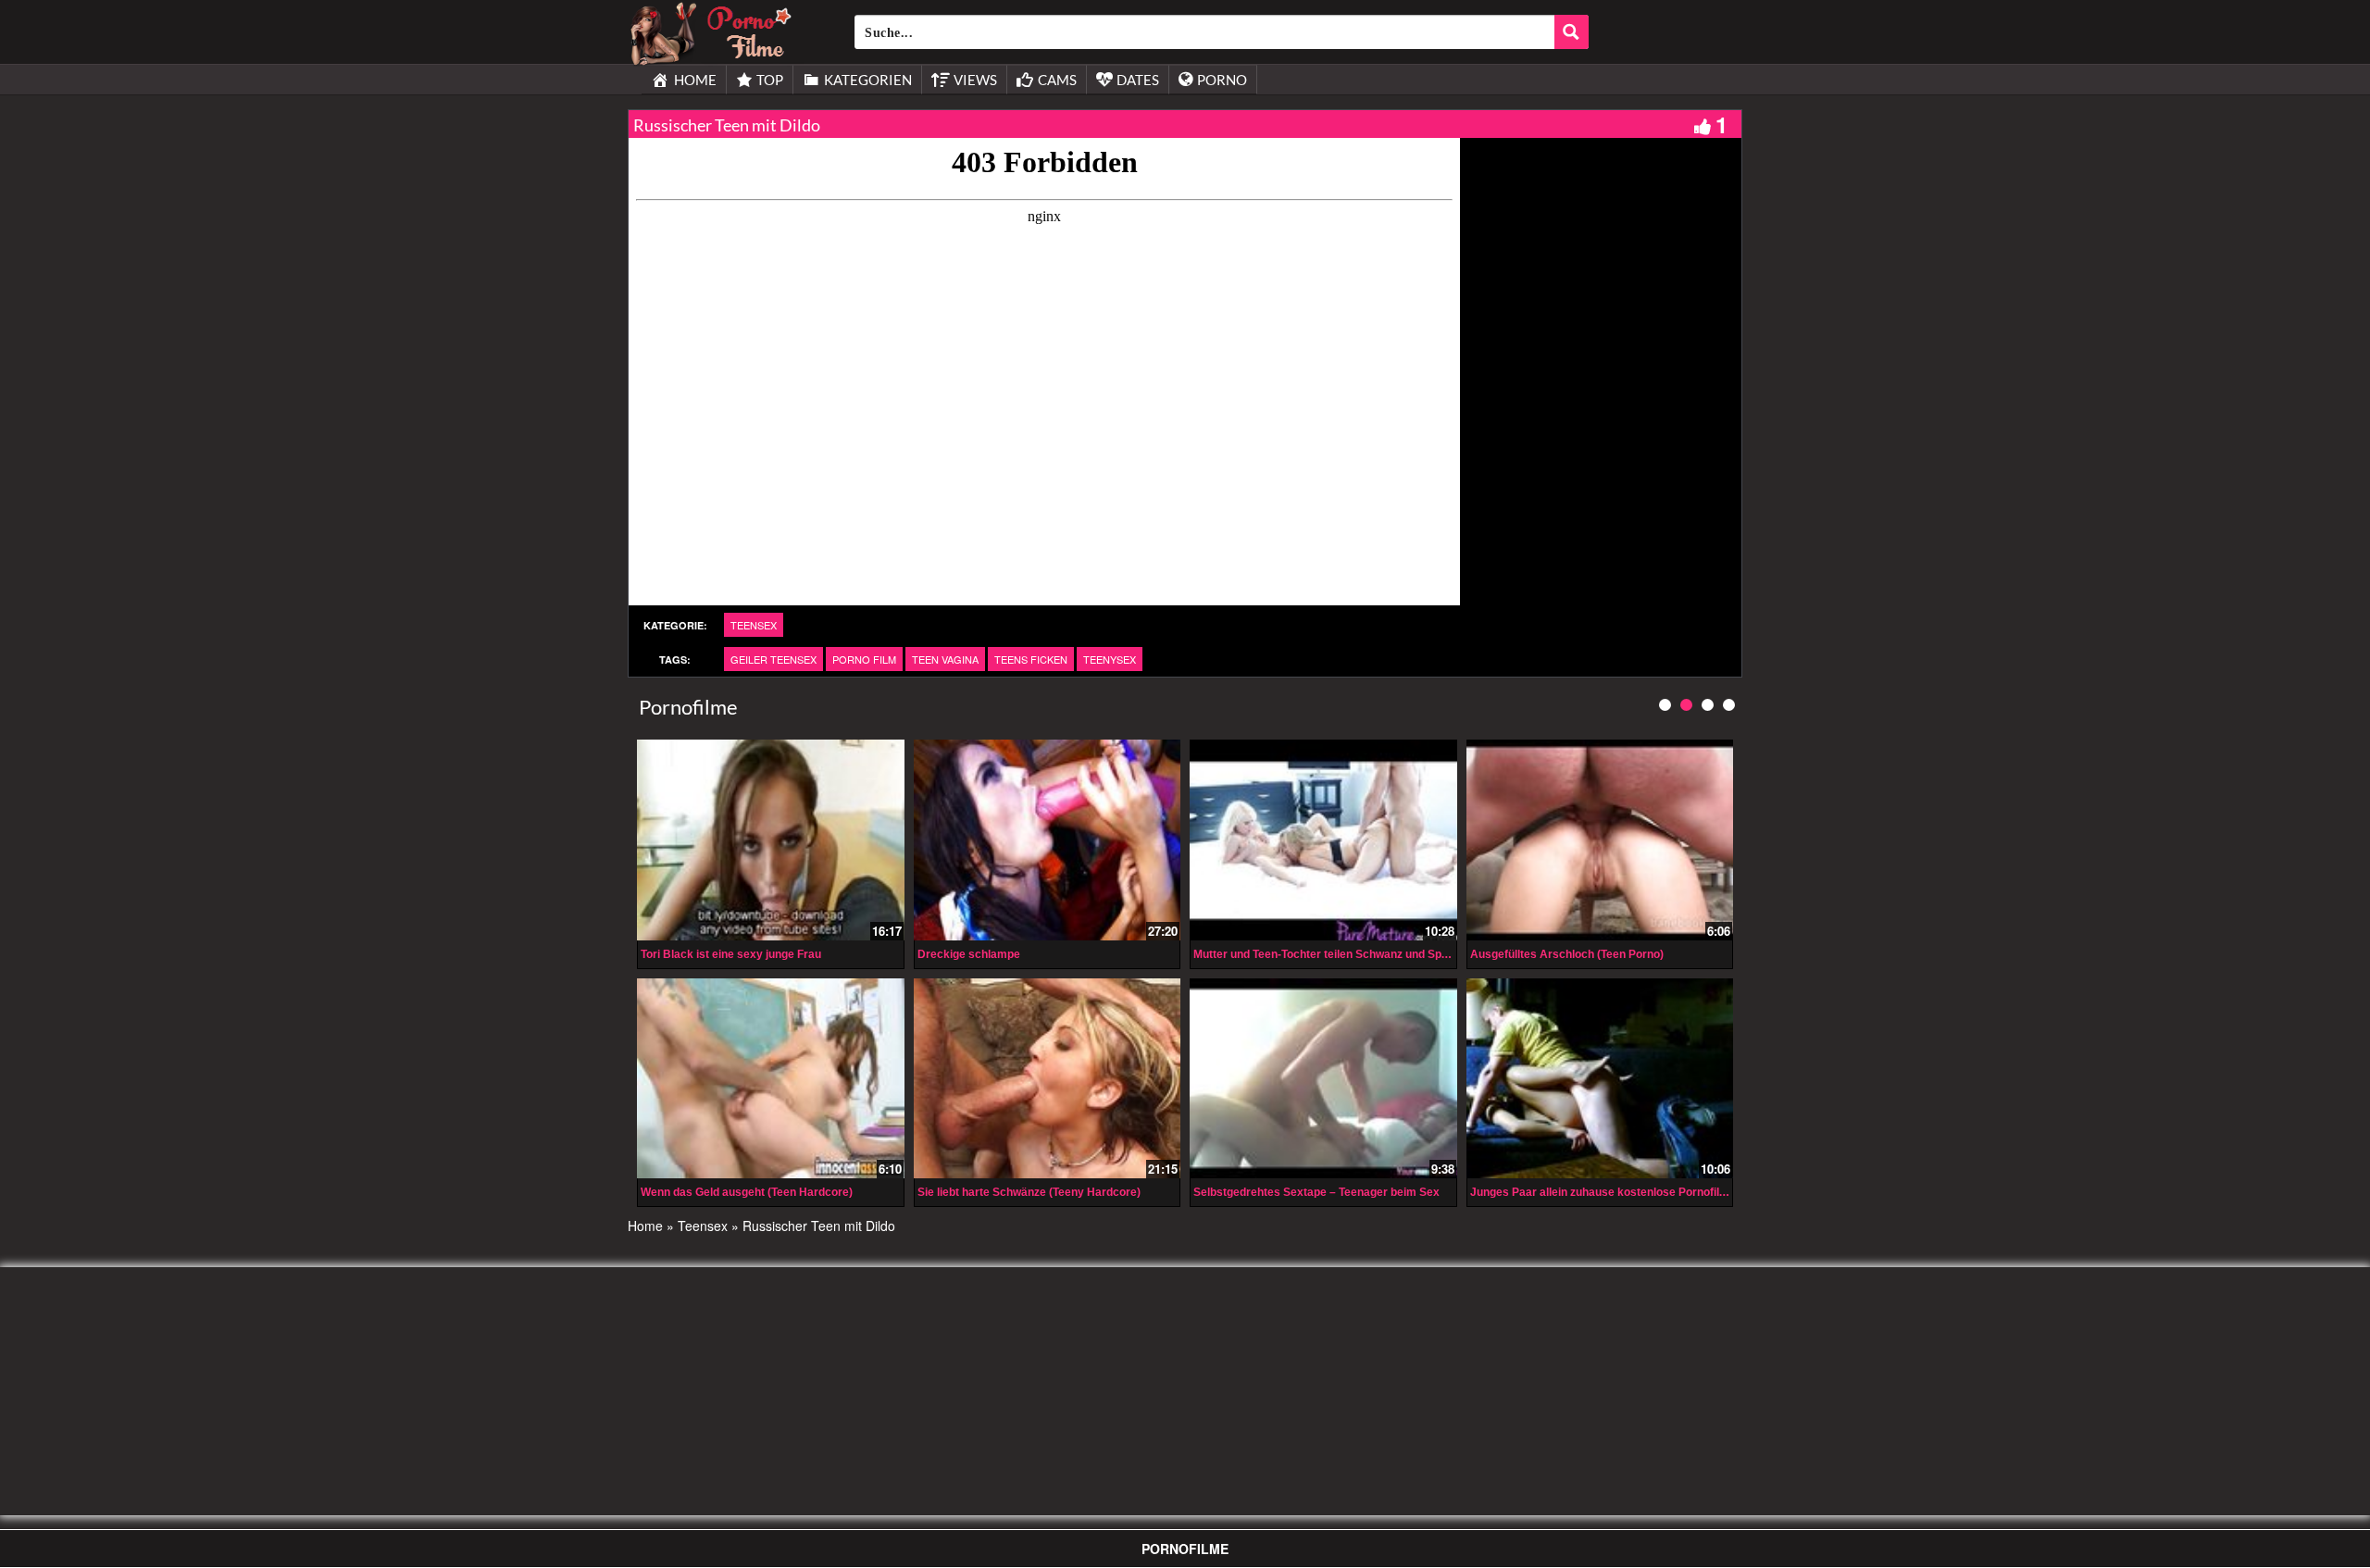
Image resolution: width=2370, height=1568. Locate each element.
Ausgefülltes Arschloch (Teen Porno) (1567, 954)
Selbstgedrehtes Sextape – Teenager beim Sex (1316, 1192)
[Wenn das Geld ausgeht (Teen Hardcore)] (771, 1078)
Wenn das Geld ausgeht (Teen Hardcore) (747, 1192)
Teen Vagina (945, 659)
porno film (864, 659)
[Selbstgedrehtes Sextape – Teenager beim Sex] (1323, 1078)
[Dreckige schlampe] (1048, 840)
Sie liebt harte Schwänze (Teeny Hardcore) (1029, 1192)
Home (645, 1226)
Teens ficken (1031, 659)
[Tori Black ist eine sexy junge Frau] (771, 840)
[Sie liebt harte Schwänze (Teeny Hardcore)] (1048, 1078)
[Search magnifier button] (1572, 32)
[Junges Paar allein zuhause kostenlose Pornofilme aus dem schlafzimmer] (1600, 1078)
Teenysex (1110, 659)
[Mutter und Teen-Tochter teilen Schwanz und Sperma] (1323, 840)
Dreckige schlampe (969, 954)
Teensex (754, 625)
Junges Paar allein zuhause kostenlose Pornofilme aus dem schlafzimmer (1665, 1192)
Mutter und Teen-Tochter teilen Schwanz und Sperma (1331, 954)
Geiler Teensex (773, 659)
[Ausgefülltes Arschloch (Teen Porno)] (1600, 840)
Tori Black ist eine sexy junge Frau (731, 954)
